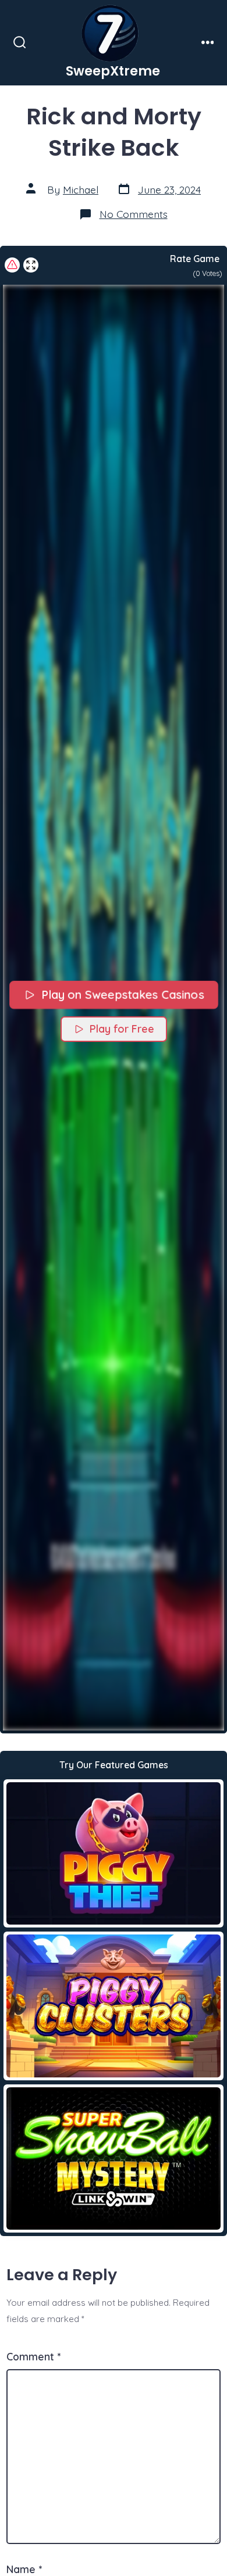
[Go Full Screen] (31, 265)
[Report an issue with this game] (12, 265)
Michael (81, 189)
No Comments (134, 214)
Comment (33, 2356)
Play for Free (122, 1029)
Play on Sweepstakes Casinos (122, 995)
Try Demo (114, 1853)
